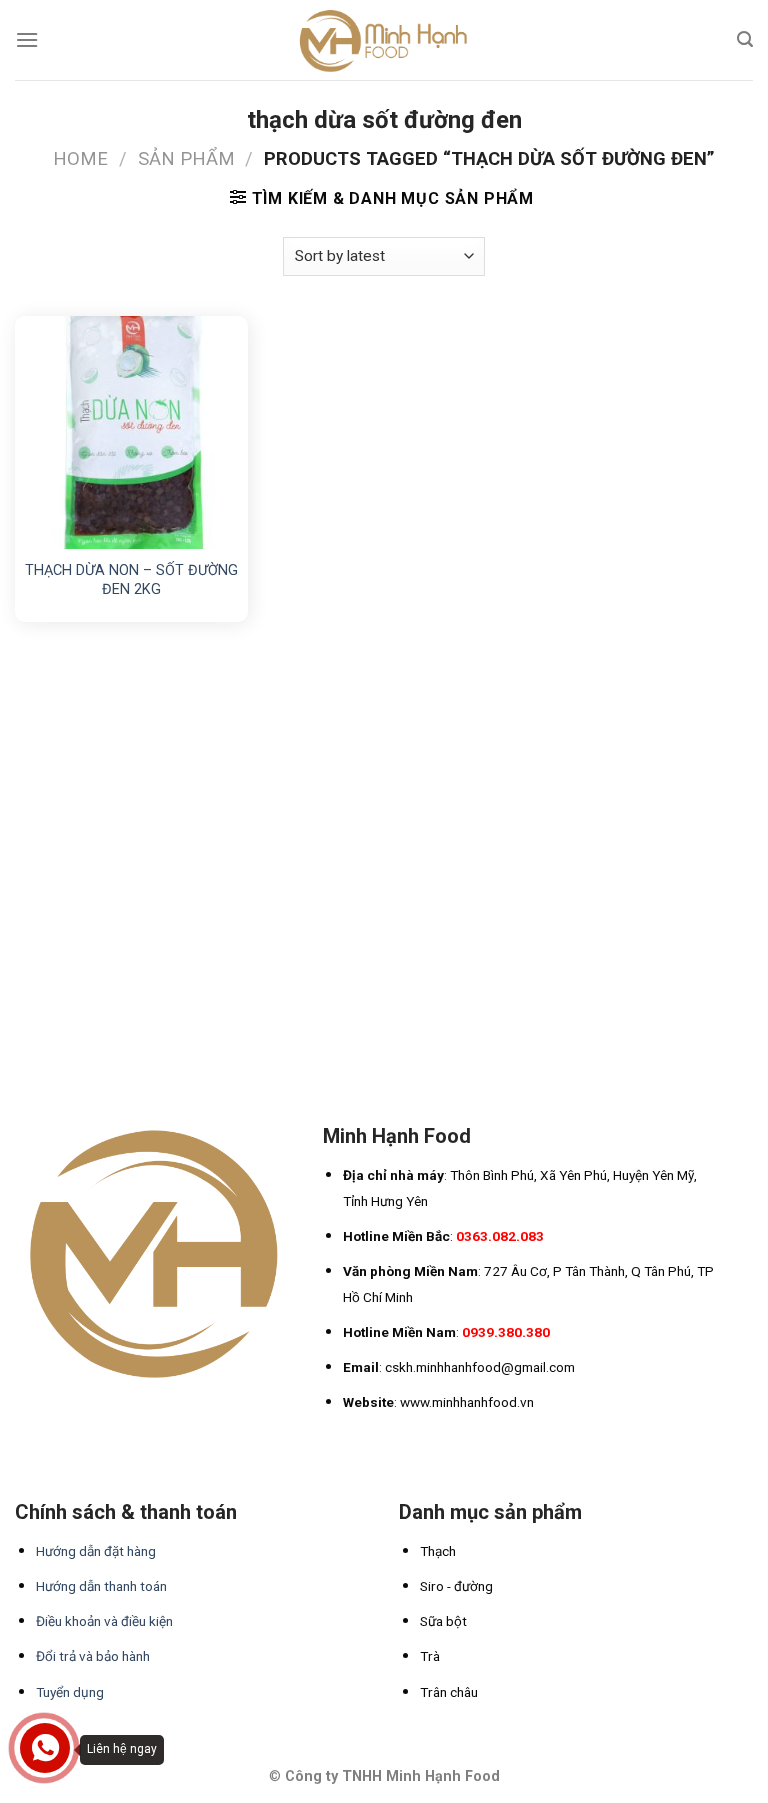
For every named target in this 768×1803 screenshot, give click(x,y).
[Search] (745, 39)
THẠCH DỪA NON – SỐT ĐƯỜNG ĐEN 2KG (131, 580)
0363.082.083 (500, 1236)
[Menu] (27, 39)
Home (80, 158)
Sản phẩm (186, 158)
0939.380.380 (506, 1332)
